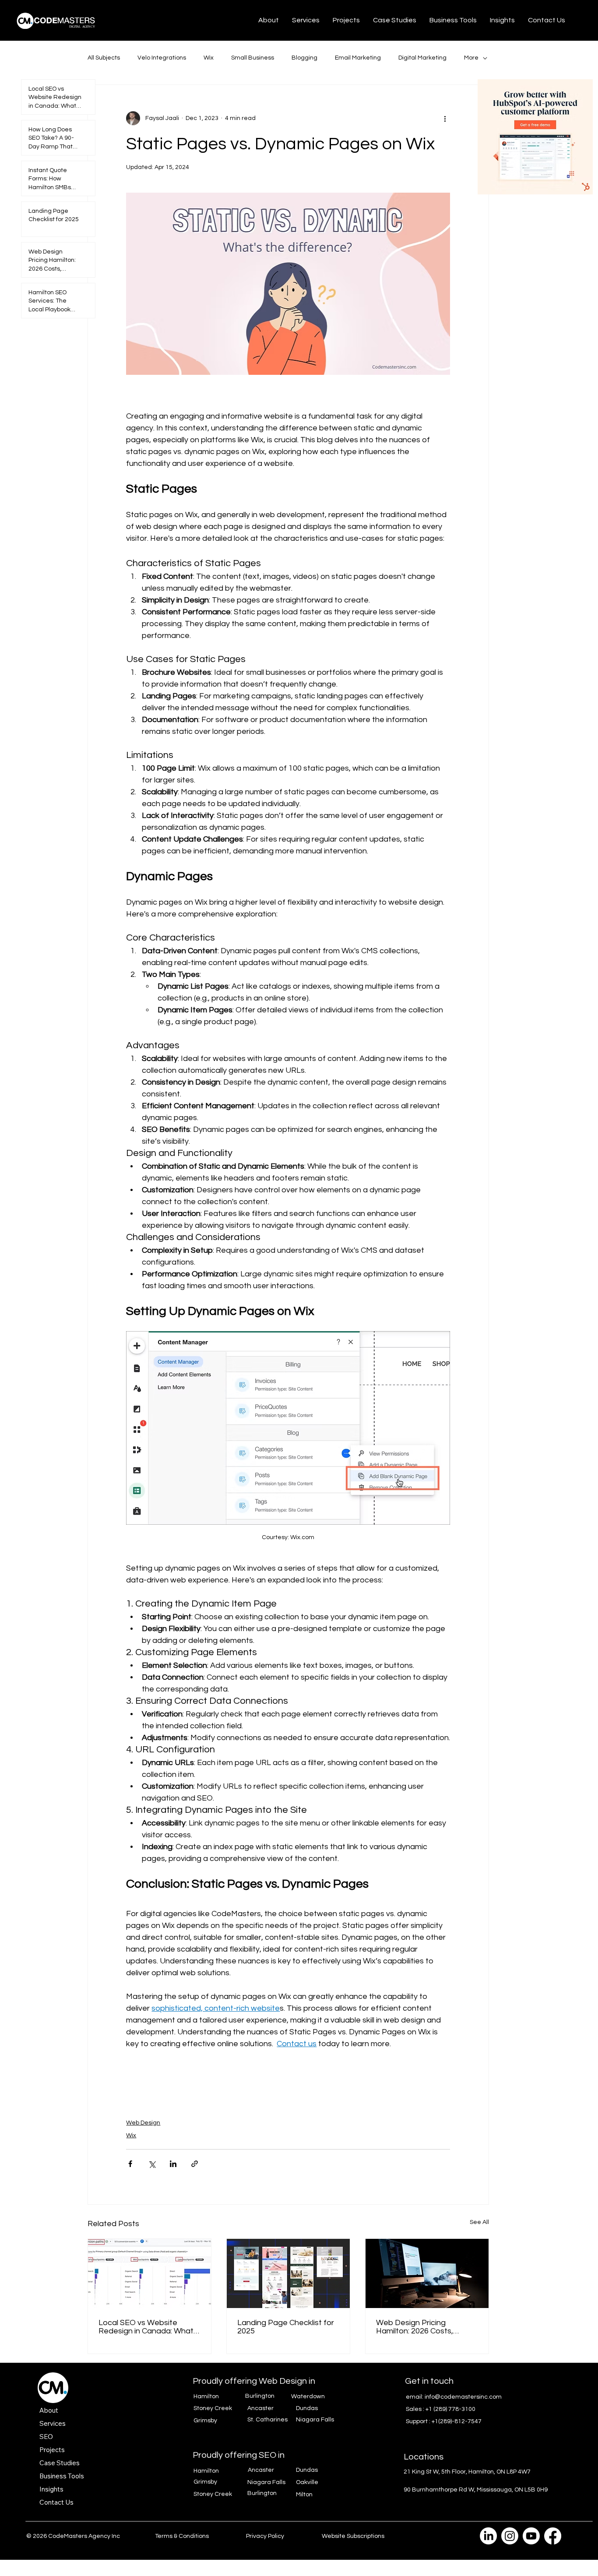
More (471, 58)
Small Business (253, 58)
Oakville (307, 2482)
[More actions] (445, 118)
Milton (304, 2495)
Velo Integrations (162, 58)
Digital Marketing (422, 58)
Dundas (307, 2408)
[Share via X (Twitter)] (152, 2164)
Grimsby (205, 2421)
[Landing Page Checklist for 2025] (288, 2273)
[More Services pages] (70, 2423)
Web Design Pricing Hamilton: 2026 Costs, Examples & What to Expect (426, 2327)
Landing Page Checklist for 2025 (286, 2327)
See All (479, 2222)
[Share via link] (195, 2164)
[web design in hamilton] (427, 2273)
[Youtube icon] (531, 2536)
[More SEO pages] (58, 2436)
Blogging (304, 58)
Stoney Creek (213, 2408)
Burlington (260, 2396)
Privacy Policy (265, 2536)
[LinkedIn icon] (488, 2536)
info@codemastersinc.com (463, 2397)
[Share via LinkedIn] (173, 2164)
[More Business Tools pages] (89, 2476)
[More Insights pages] (68, 2489)
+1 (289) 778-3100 (450, 2409)
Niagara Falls (315, 2420)
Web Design (143, 2123)
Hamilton (206, 2396)
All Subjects (104, 58)
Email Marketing (358, 58)
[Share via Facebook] (130, 2164)
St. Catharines (267, 2420)
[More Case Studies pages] (84, 2463)
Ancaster (260, 2408)
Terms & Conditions (182, 2536)
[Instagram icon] (510, 2536)
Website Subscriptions (353, 2536)
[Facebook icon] (553, 2536)
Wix (209, 58)
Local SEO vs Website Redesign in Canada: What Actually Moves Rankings (146, 2327)
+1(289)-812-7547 (457, 2421)
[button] (306, 20)
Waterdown (308, 2396)
